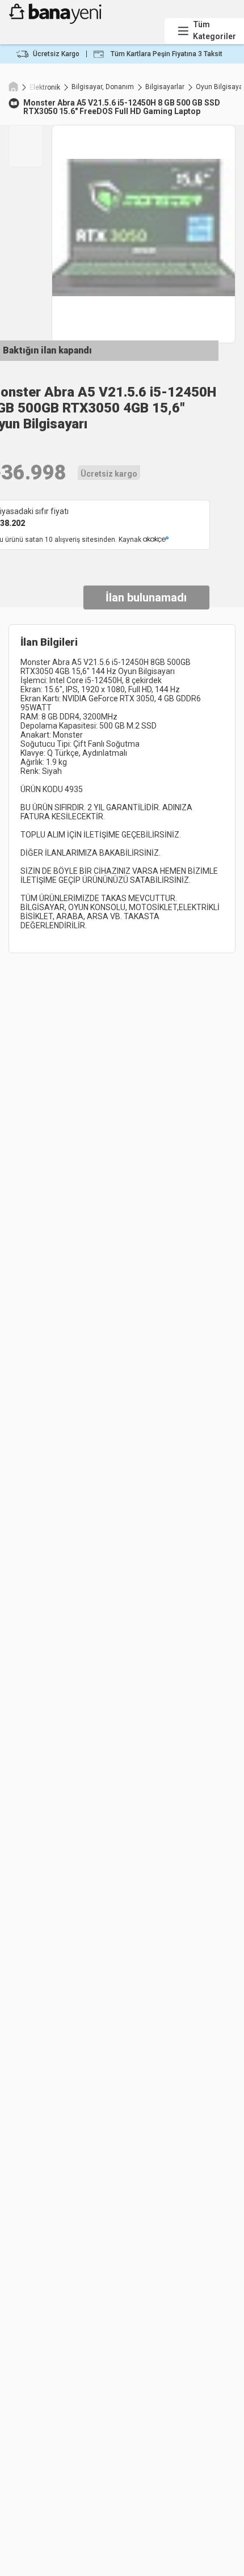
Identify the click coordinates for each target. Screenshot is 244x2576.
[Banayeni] (83, 21)
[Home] (13, 86)
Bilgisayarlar (165, 87)
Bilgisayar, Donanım (103, 87)
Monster (39, 103)
